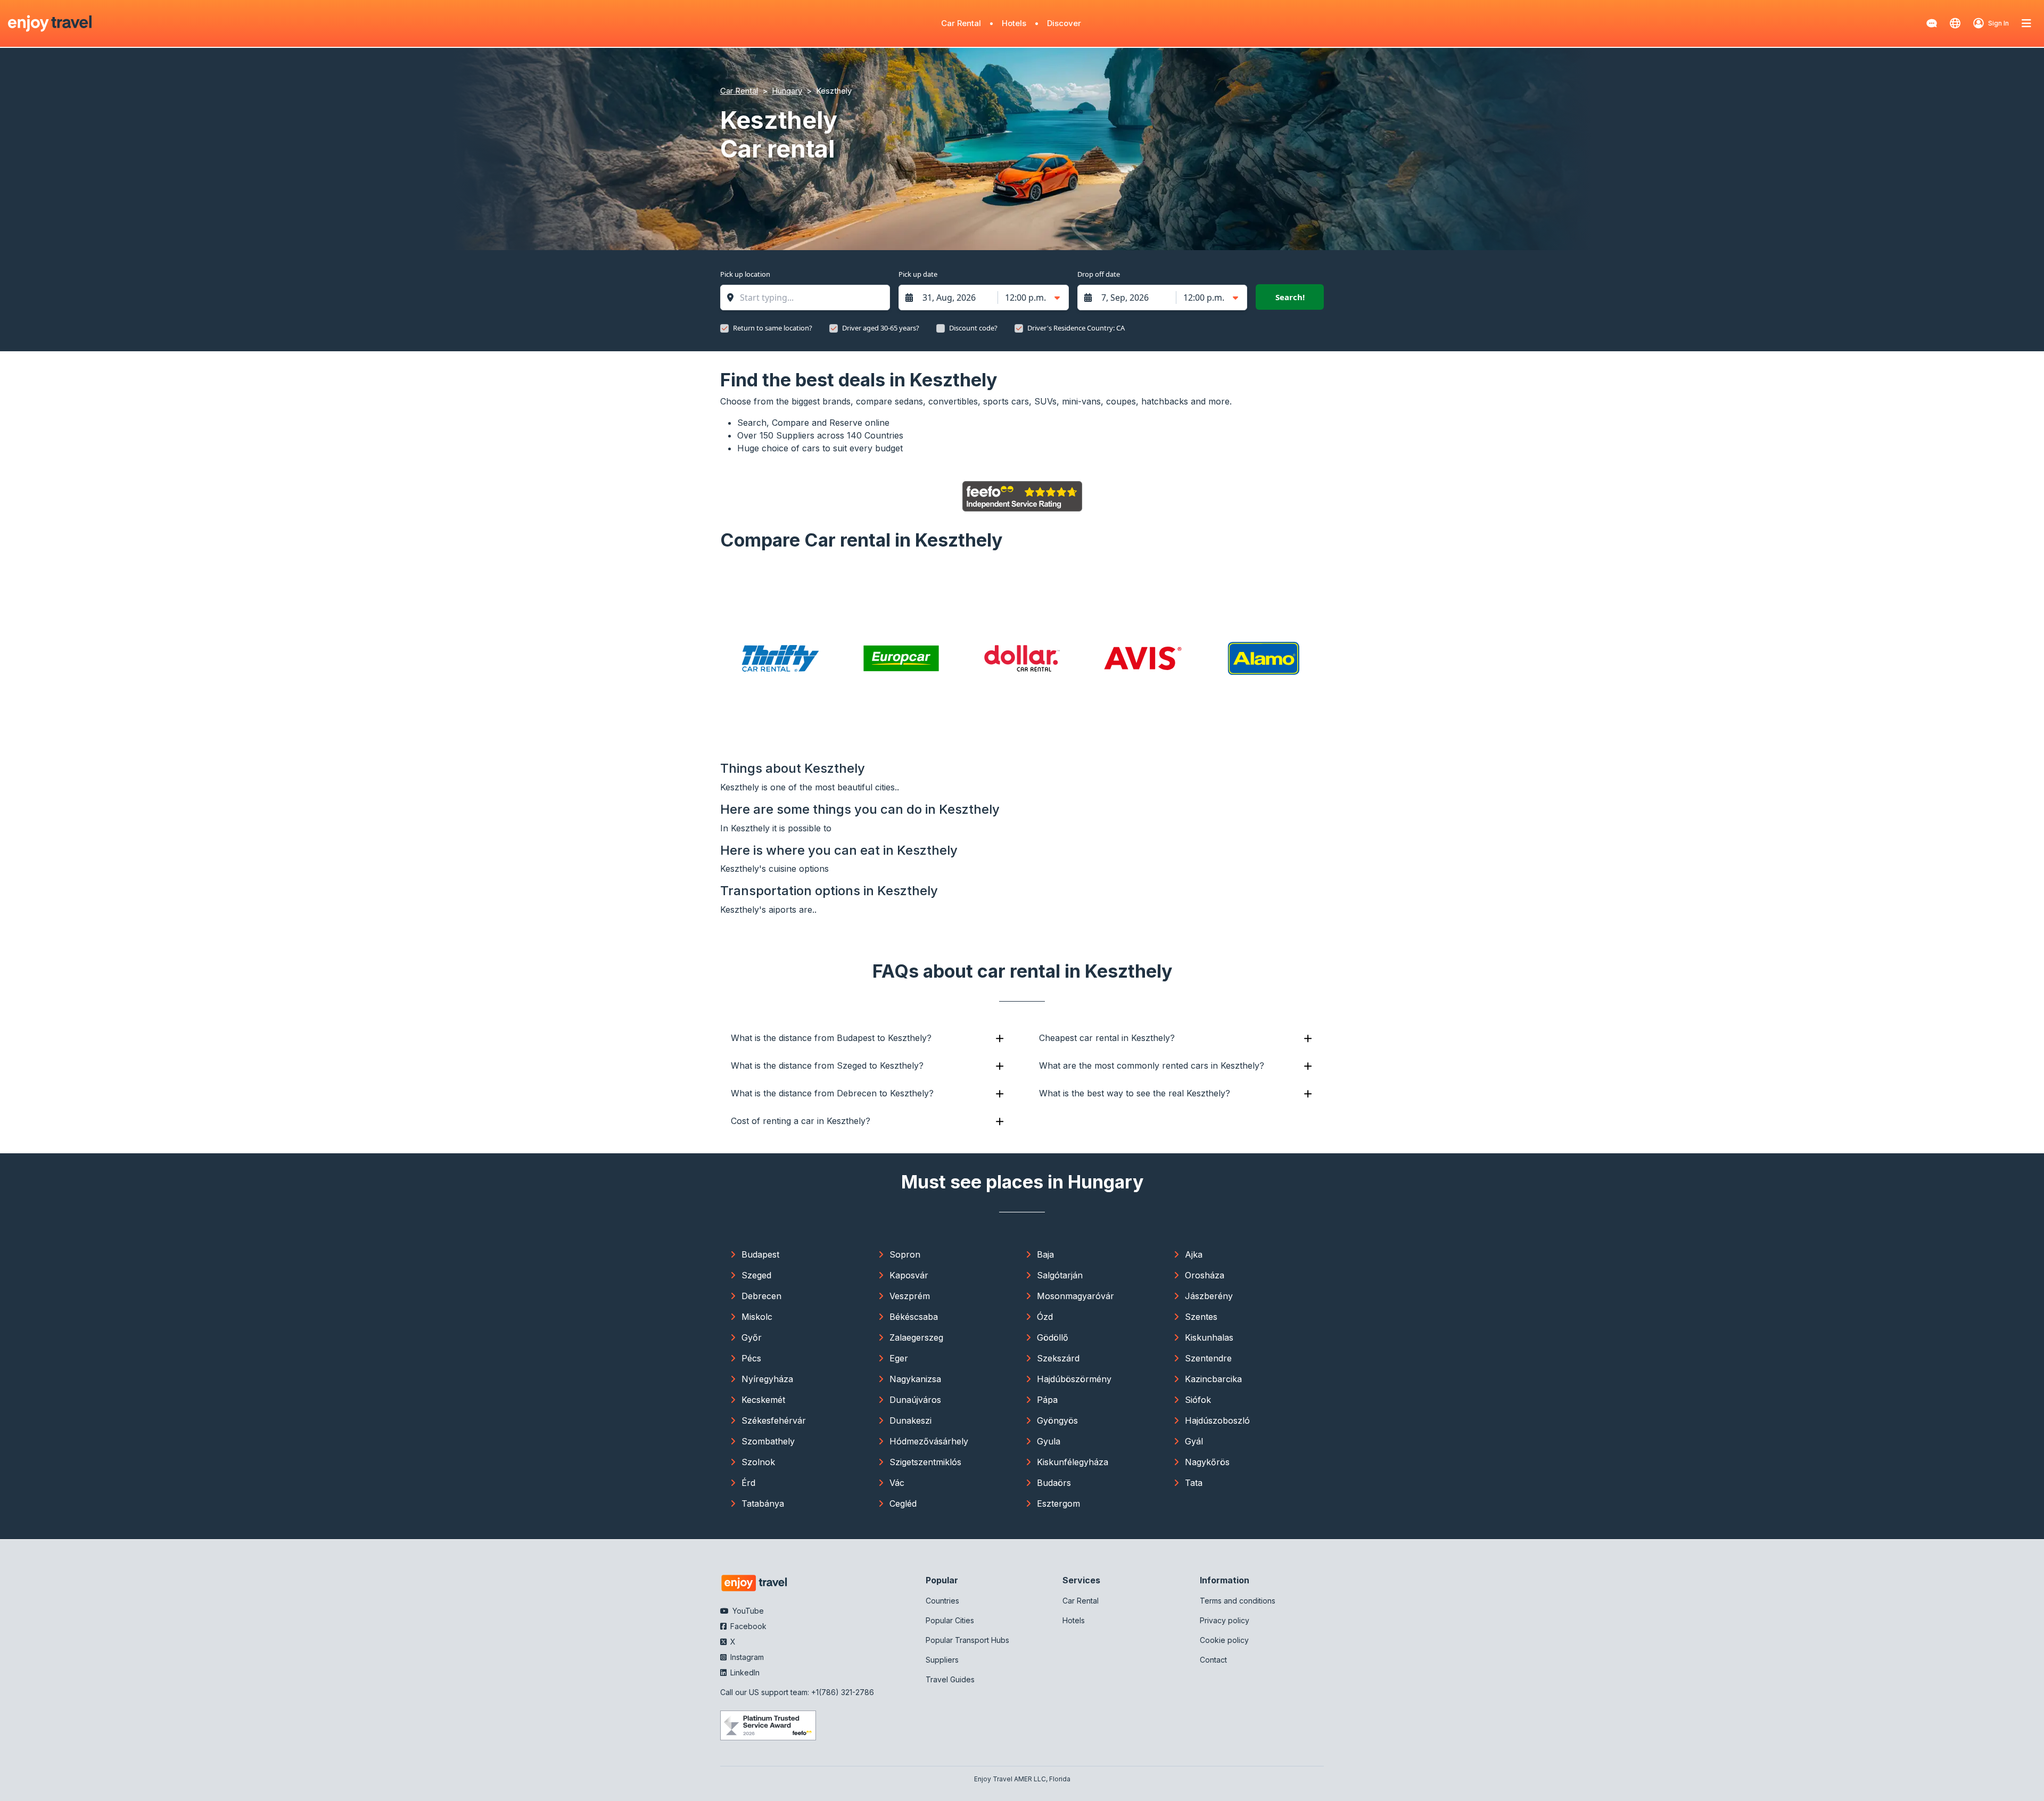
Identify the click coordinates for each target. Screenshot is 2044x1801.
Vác (897, 1483)
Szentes (1201, 1317)
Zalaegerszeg (916, 1337)
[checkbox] (724, 328)
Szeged (756, 1275)
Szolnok (758, 1462)
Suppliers (942, 1660)
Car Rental (961, 23)
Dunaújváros (915, 1400)
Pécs (751, 1358)
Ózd (1045, 1317)
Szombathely (768, 1441)
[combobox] (810, 298)
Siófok (1198, 1400)
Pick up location (745, 274)
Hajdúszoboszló (1217, 1420)
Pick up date (918, 274)
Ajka (1194, 1254)
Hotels (1014, 23)
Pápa (1047, 1400)
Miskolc (757, 1317)
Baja (1045, 1254)
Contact (1213, 1660)
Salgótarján (1060, 1275)
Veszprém (910, 1296)
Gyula (1049, 1441)
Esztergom (1058, 1503)
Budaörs (1054, 1483)
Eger (899, 1358)
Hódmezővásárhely (929, 1441)
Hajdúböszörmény (1074, 1379)
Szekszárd (1058, 1358)
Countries (942, 1601)
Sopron (905, 1254)
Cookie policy (1224, 1640)
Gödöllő (1053, 1337)
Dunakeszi (910, 1420)
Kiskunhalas (1209, 1337)
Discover (1064, 23)
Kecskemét (763, 1400)
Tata (1194, 1483)
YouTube (747, 1611)
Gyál (1194, 1441)
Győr (752, 1337)
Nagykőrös (1207, 1462)
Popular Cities (950, 1620)
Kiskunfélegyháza (1073, 1462)
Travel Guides (950, 1679)
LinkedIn (744, 1672)
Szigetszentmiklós (925, 1462)
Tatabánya (763, 1503)
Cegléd (903, 1503)
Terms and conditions (1238, 1601)
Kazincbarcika (1213, 1379)
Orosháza (1205, 1275)
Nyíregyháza (767, 1379)
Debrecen (761, 1296)
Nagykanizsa (915, 1379)
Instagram (746, 1657)
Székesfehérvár (774, 1420)
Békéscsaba (914, 1317)
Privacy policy (1225, 1620)
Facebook (747, 1626)
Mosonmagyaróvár (1075, 1296)
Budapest (760, 1254)
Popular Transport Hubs (967, 1640)
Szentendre (1208, 1358)
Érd (748, 1483)
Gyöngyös (1057, 1420)
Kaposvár (909, 1275)
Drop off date (1099, 274)
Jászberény (1209, 1296)
